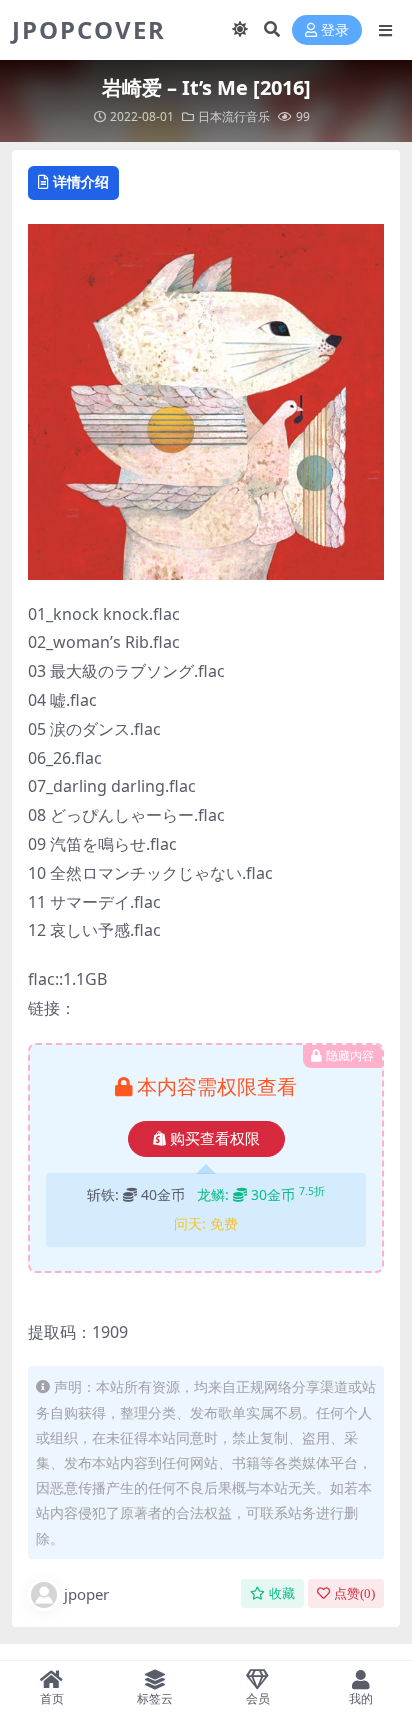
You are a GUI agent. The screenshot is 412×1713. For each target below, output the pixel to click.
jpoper (86, 1594)
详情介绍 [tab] (81, 181)
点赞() (354, 1593)
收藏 (282, 1593)
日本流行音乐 (234, 116)
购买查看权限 (215, 1139)
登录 (335, 30)
